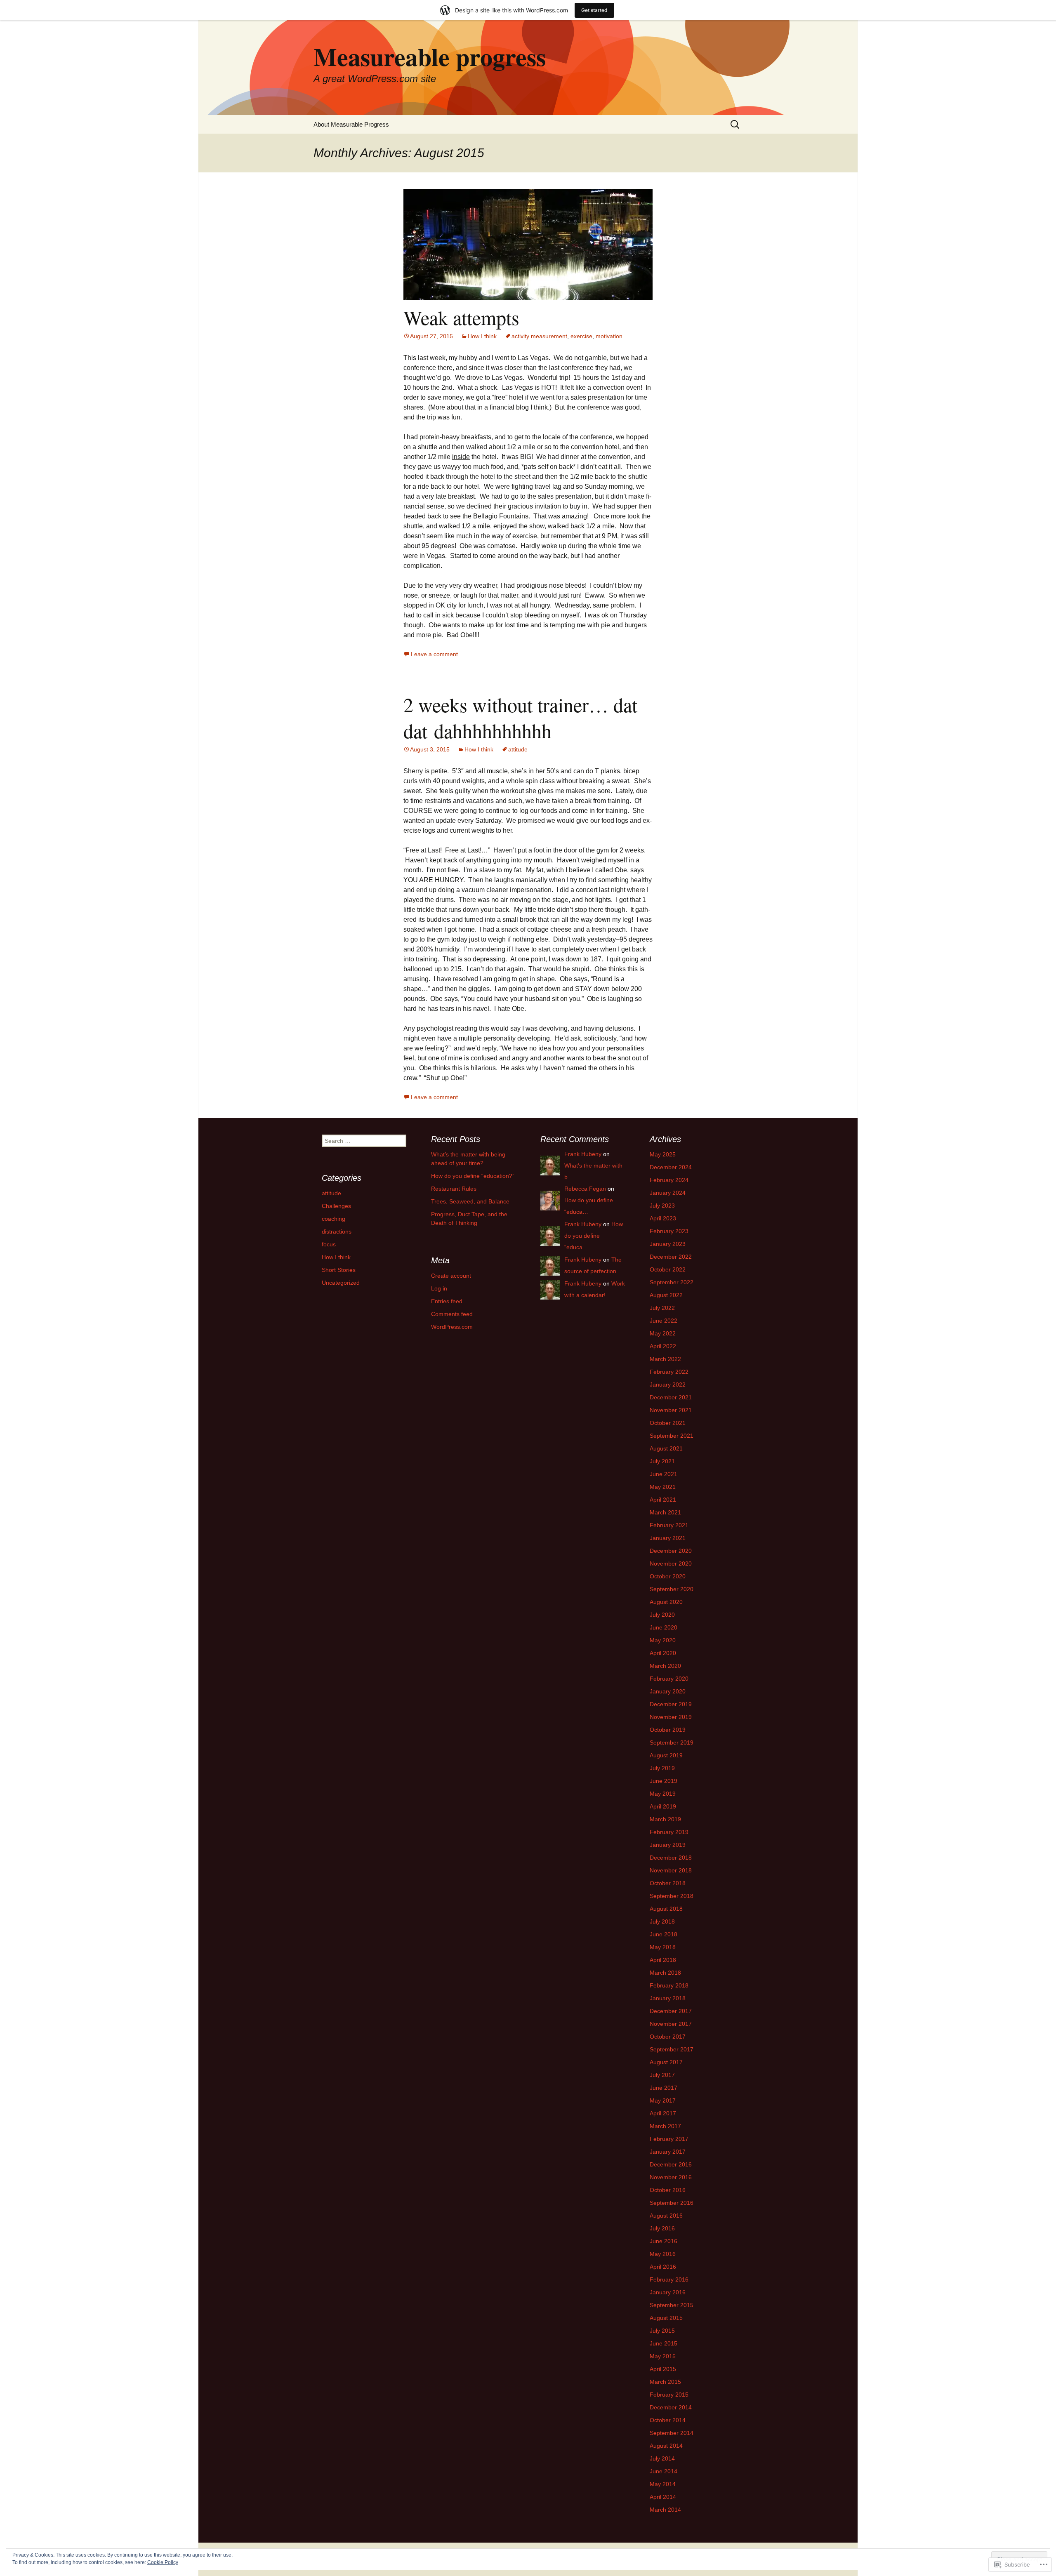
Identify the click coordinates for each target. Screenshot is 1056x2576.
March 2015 (665, 2382)
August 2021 (666, 1448)
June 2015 (664, 2343)
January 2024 (668, 1193)
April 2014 (663, 2497)
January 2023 (668, 1244)
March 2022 (665, 1359)
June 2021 (664, 1474)
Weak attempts (461, 317)
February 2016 (669, 2279)
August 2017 (666, 2062)
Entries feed (447, 1301)
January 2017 (668, 2152)
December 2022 (671, 1257)
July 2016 (662, 2228)
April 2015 (663, 2369)
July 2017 (662, 2075)
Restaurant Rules (454, 1189)
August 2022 (666, 1295)
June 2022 (664, 1321)
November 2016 (671, 2177)
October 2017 (668, 2037)
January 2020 (668, 1691)
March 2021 (665, 1512)
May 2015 (663, 2356)
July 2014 (662, 2458)
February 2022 (669, 1372)
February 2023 (669, 1231)
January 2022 (668, 1385)
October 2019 (668, 1730)
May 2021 (663, 1487)
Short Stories (339, 1270)
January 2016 (668, 2292)
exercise (581, 336)
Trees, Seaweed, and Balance (470, 1201)
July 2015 (662, 2331)
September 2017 (672, 2049)
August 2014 (666, 2446)
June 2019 (664, 1781)
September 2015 (672, 2305)
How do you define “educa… (594, 1236)
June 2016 (664, 2241)
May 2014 (663, 2484)
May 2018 (663, 1947)
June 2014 (664, 2471)
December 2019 (671, 1704)
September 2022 (672, 1282)
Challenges (336, 1206)
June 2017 (664, 2088)
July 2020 (662, 1615)
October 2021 (668, 1423)
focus (329, 1244)
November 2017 (671, 2024)
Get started (594, 10)
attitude (518, 749)
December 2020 (671, 1551)
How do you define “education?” (473, 1176)
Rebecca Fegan (585, 1189)
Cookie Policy (163, 2562)
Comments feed (452, 1314)
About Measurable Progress (351, 124)
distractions (337, 1231)
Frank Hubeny (583, 1154)
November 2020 (671, 1563)
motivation (609, 336)
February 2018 (669, 1985)
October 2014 (668, 2420)
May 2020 (663, 1640)
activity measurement (539, 336)
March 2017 (665, 2126)
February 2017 (669, 2139)
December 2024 (671, 1167)
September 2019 (672, 1742)
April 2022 (663, 1346)
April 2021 (663, 1500)
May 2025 (663, 1154)
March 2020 (665, 1666)
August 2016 (666, 2216)
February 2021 (669, 1525)
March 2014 (665, 2510)
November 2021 (671, 1410)
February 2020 (669, 1679)
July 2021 (662, 1461)
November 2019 (671, 1717)
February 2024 (669, 1180)
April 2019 (663, 1806)
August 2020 (666, 1602)
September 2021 (672, 1436)
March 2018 (665, 1973)
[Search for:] (735, 124)
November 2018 (671, 1870)
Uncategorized (341, 1283)
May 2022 (663, 1333)
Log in (439, 1288)
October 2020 (668, 1576)
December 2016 (671, 2164)
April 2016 (663, 2267)
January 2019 (668, 1845)
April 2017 (663, 2113)
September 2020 (672, 1589)
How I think (482, 336)
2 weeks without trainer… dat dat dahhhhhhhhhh (520, 717)
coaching (334, 1219)
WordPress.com (452, 1327)
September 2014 (672, 2433)
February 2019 (669, 1832)
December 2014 (671, 2407)
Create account (451, 1276)
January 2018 (668, 1998)
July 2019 (662, 1768)
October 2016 (668, 2190)
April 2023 (663, 1218)
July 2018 (662, 1921)
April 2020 (663, 1653)
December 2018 (671, 1858)
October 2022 (668, 1269)
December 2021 (671, 1397)
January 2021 (668, 1538)
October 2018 (668, 1883)
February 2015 (669, 2395)
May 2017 (663, 2100)
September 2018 (672, 1896)
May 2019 (663, 1794)
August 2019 (666, 1755)
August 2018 (666, 1909)
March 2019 (665, 1819)
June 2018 (664, 1934)
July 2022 (662, 1308)
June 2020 (664, 1627)
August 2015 (666, 2318)
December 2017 (671, 2011)
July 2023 (662, 1206)
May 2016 (663, 2254)
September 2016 (672, 2203)
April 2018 (663, 1960)
